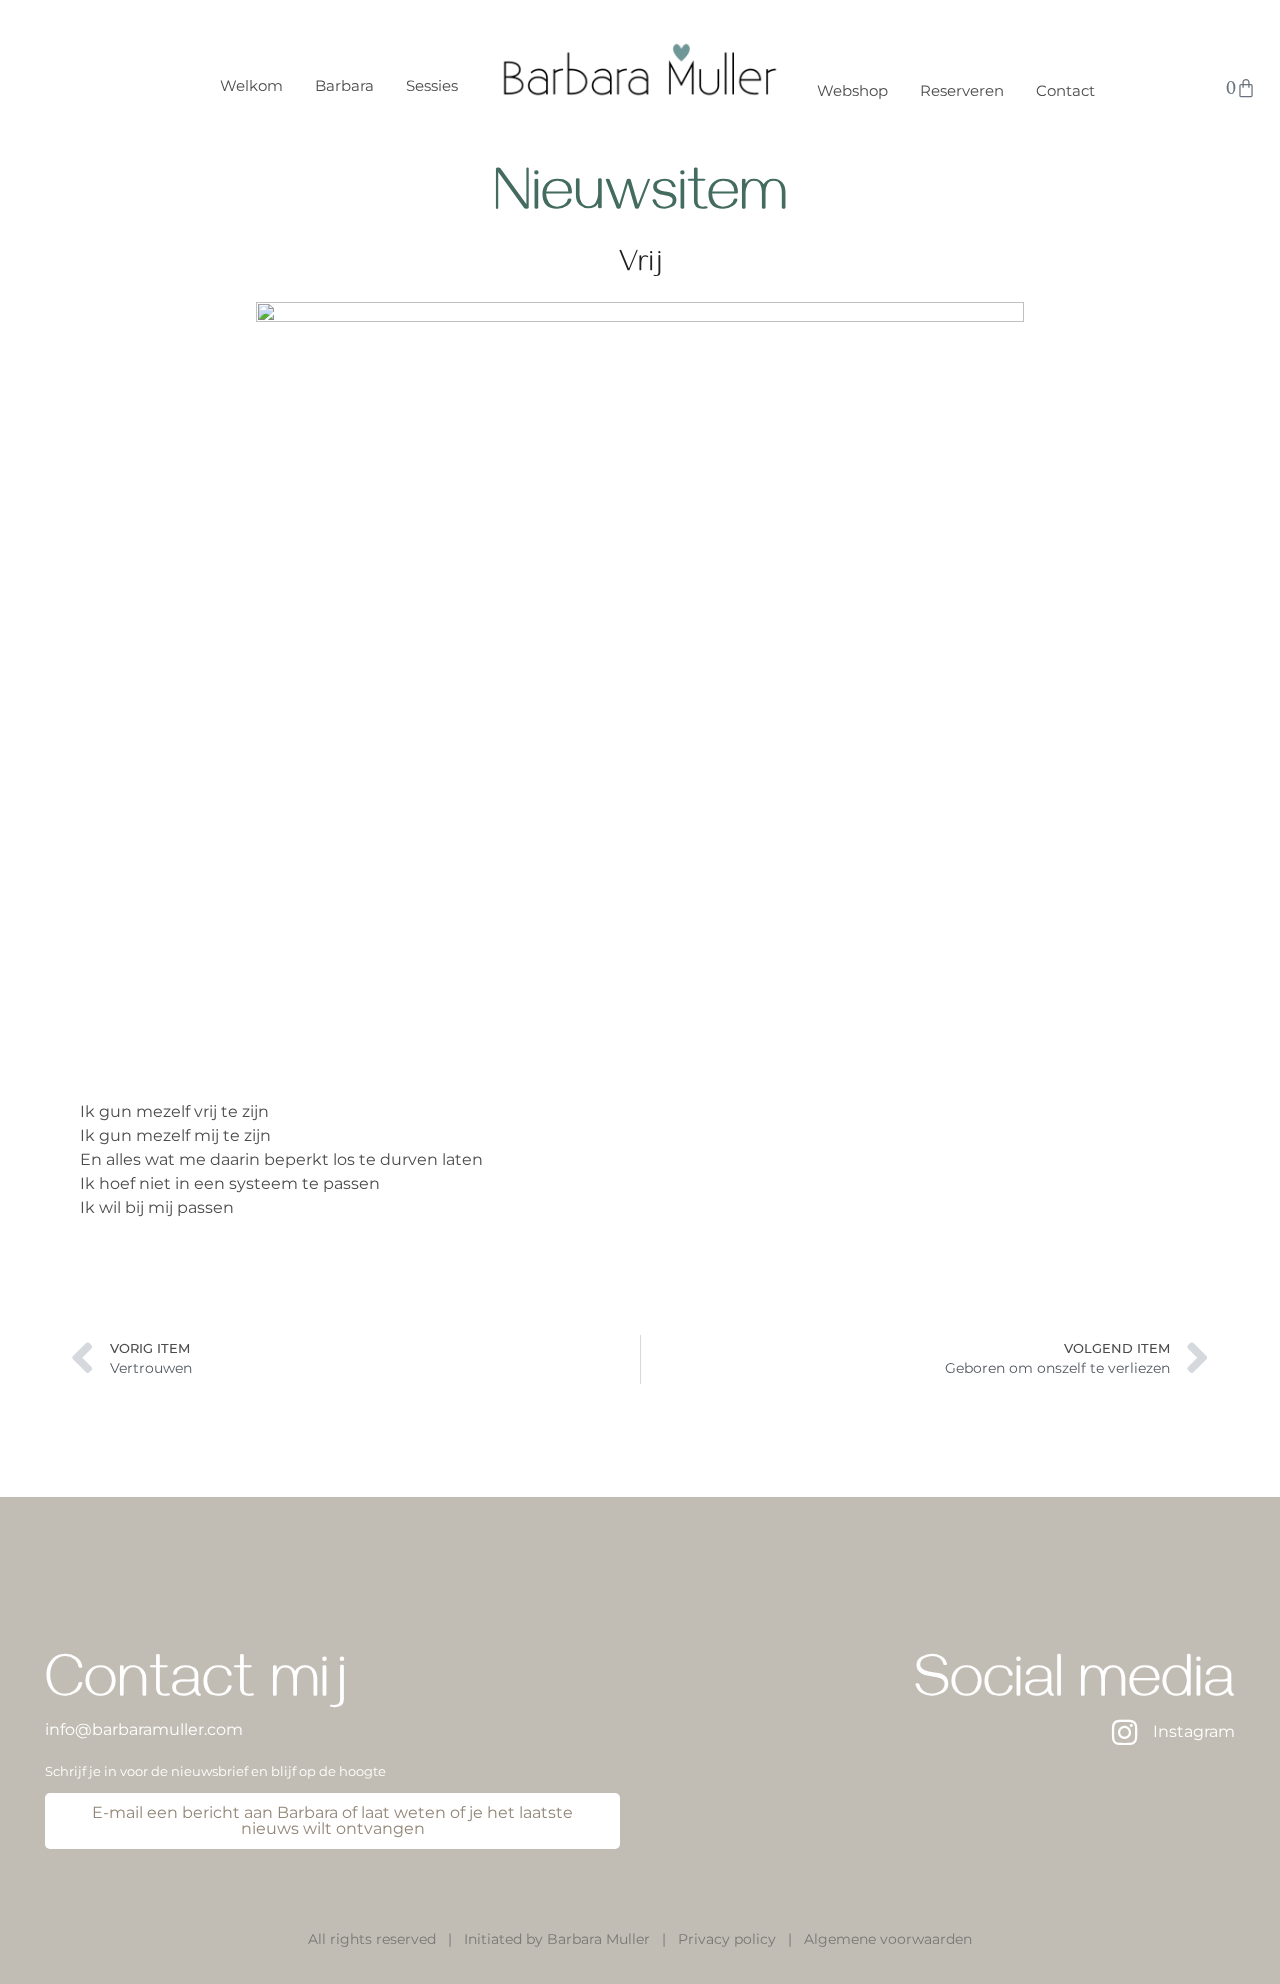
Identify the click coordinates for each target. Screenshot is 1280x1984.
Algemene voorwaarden (888, 1939)
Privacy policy (727, 1939)
